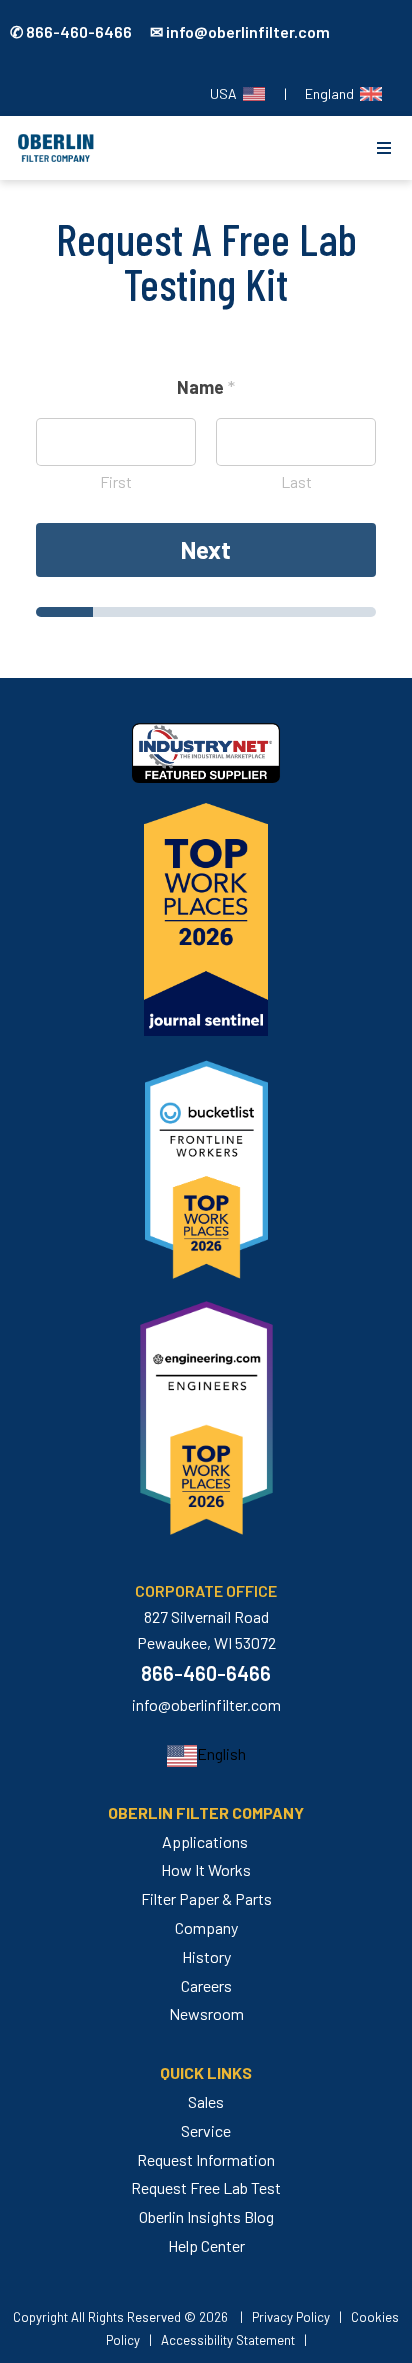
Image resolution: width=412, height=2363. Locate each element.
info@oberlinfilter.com (206, 1704)
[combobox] (206, 1754)
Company (206, 1927)
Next (206, 549)
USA (226, 93)
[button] (384, 148)
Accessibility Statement (228, 2340)
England (332, 93)
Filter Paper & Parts (206, 1898)
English (221, 1753)
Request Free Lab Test (206, 2187)
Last (296, 481)
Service (206, 2130)
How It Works (206, 1869)
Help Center (206, 2245)
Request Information (206, 2159)
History (206, 1956)
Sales (206, 2101)
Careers (206, 1985)
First (116, 481)
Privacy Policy (291, 2317)
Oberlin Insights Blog (206, 2216)
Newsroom (206, 2013)
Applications (205, 1841)
